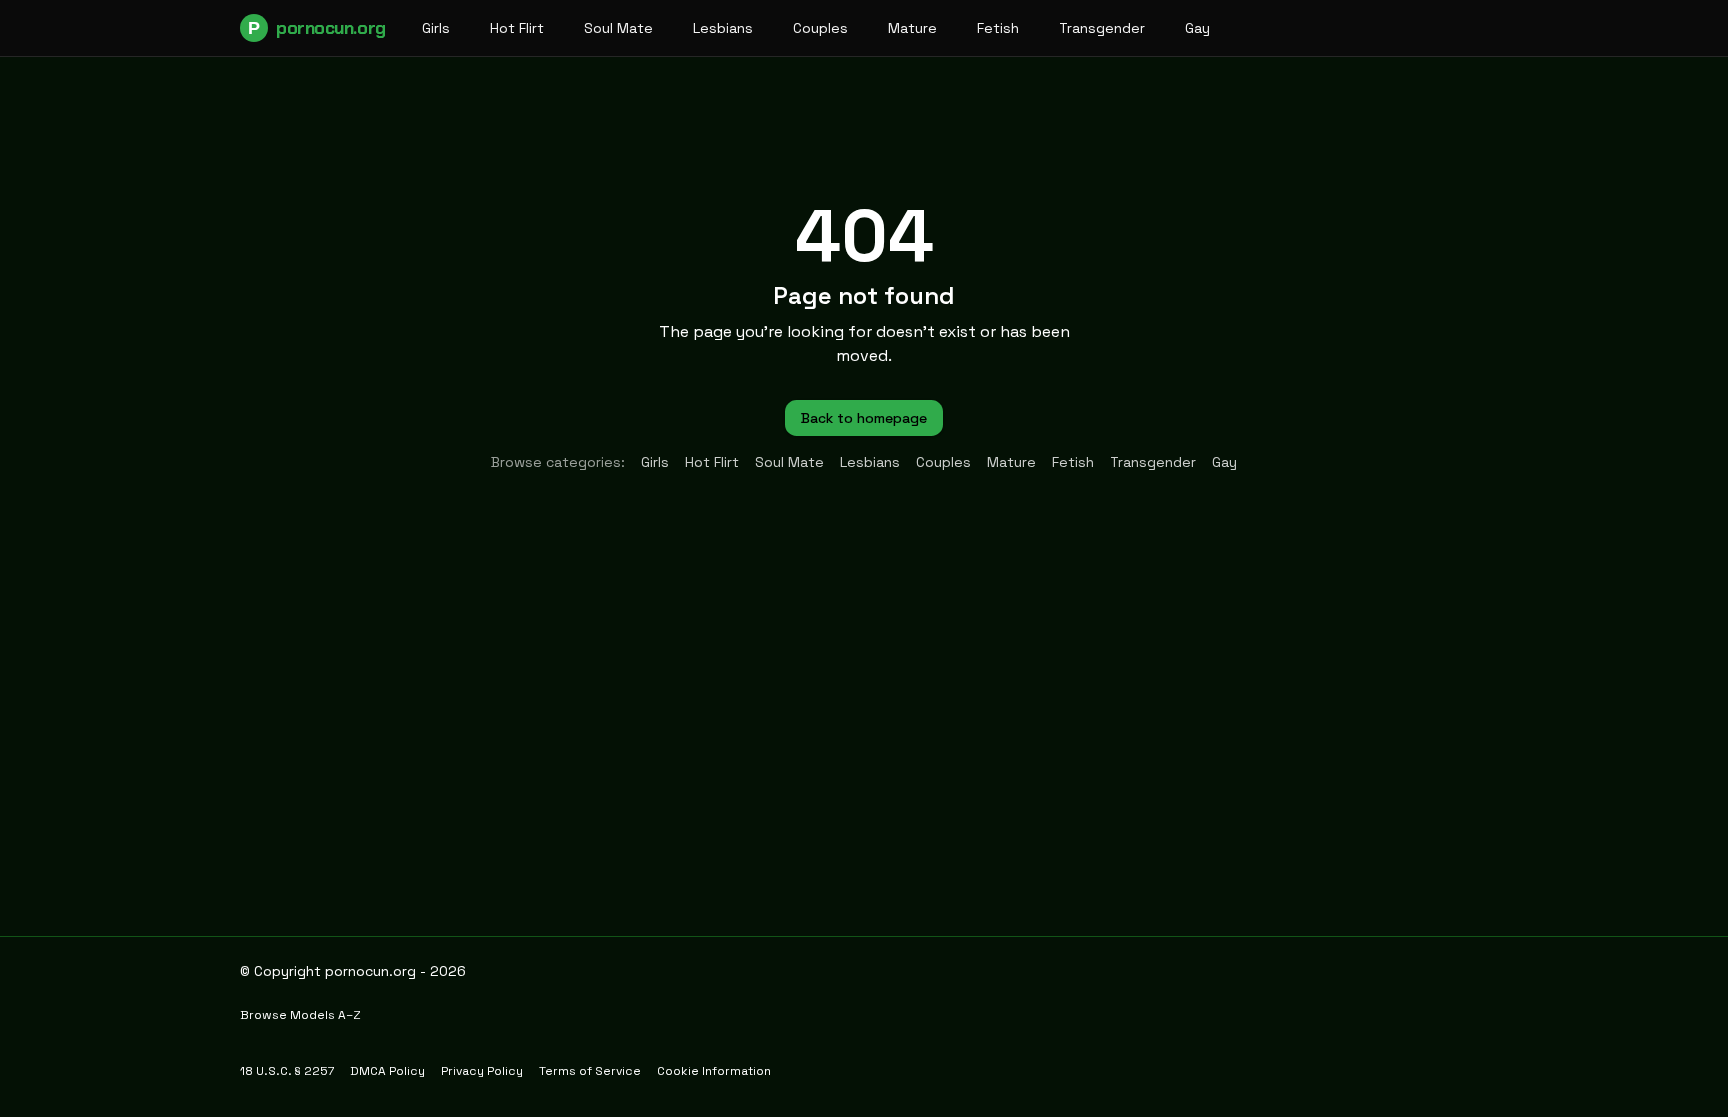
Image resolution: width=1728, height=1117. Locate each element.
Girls (436, 28)
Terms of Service (590, 1071)
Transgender (1102, 28)
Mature (912, 28)
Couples (820, 28)
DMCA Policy (387, 1071)
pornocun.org (316, 28)
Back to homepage (864, 418)
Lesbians (723, 28)
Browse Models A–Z (300, 1015)
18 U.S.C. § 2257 (287, 1071)
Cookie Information (714, 1071)
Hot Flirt (517, 28)
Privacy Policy (482, 1071)
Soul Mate (618, 28)
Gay (1197, 28)
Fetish (998, 28)
